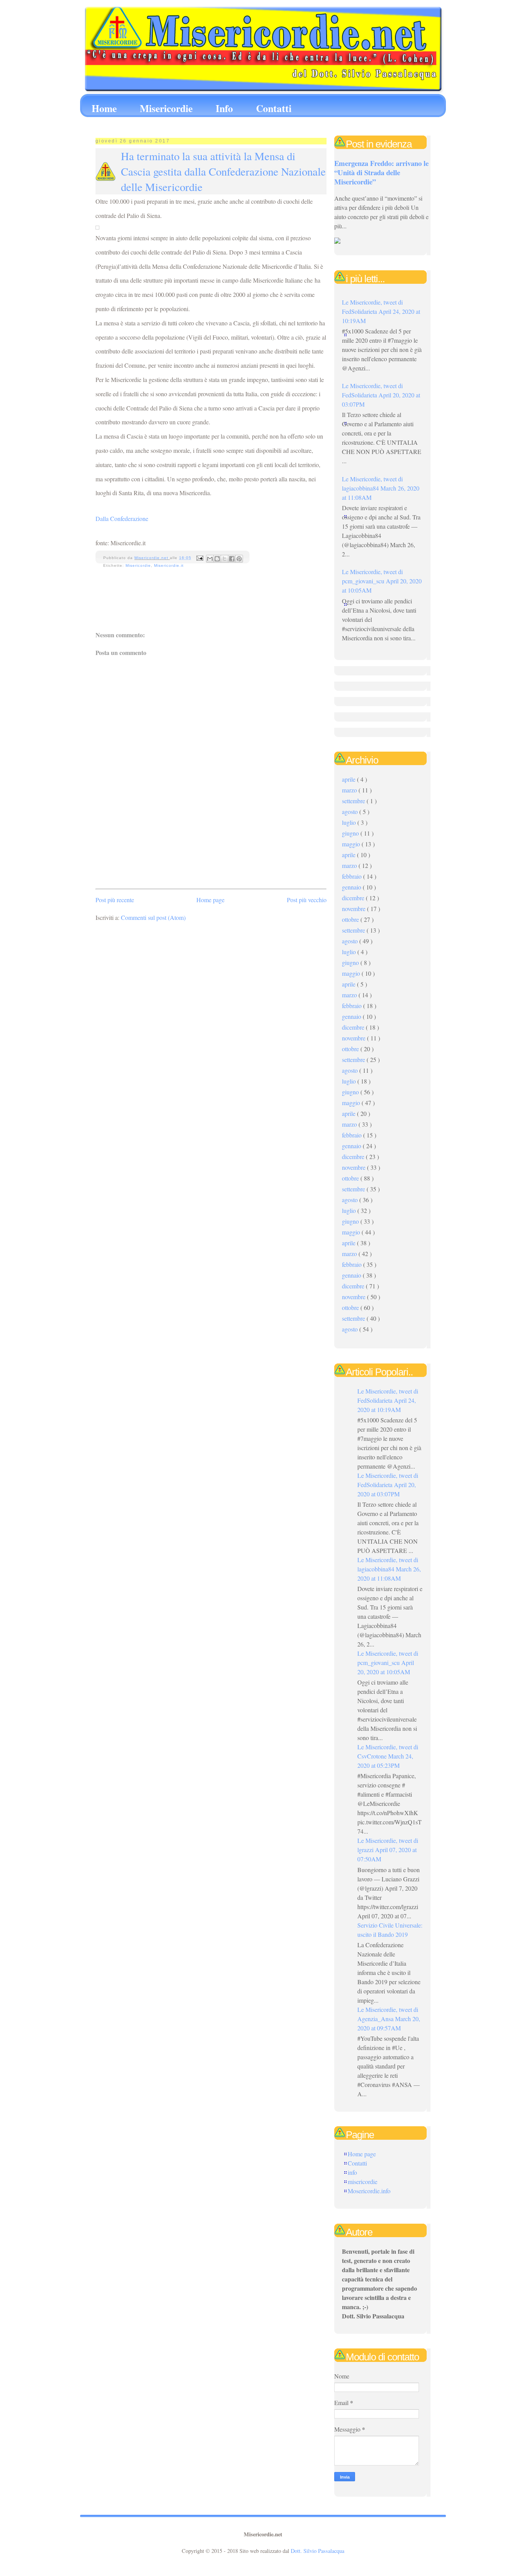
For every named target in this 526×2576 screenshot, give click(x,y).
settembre (354, 801)
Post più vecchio (307, 900)
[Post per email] (200, 558)
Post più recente (115, 900)
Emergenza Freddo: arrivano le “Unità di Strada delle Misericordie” (381, 172)
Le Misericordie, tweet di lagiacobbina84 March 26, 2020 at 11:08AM (381, 488)
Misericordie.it (169, 565)
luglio (350, 822)
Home (104, 108)
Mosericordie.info (369, 2191)
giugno (351, 833)
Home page (210, 900)
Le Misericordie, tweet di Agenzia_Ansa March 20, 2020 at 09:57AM (389, 2019)
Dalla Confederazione (122, 518)
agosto (351, 811)
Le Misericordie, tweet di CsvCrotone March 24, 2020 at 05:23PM (388, 1756)
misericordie (363, 2182)
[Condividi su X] (224, 559)
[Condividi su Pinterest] (239, 559)
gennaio (352, 887)
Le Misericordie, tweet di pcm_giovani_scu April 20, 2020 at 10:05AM (382, 581)
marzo (350, 790)
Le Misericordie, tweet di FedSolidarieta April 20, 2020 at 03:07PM (381, 395)
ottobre (351, 919)
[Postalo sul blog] (217, 559)
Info (224, 108)
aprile (349, 779)
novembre (354, 909)
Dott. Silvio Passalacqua (317, 2551)
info (352, 2172)
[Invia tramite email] (210, 559)
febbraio (353, 876)
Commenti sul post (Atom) (153, 917)
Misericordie (166, 108)
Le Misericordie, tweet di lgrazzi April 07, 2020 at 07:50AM (388, 1850)
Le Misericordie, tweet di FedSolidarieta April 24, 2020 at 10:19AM (381, 311)
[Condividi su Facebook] (232, 559)
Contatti (274, 108)
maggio (352, 844)
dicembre (354, 898)
